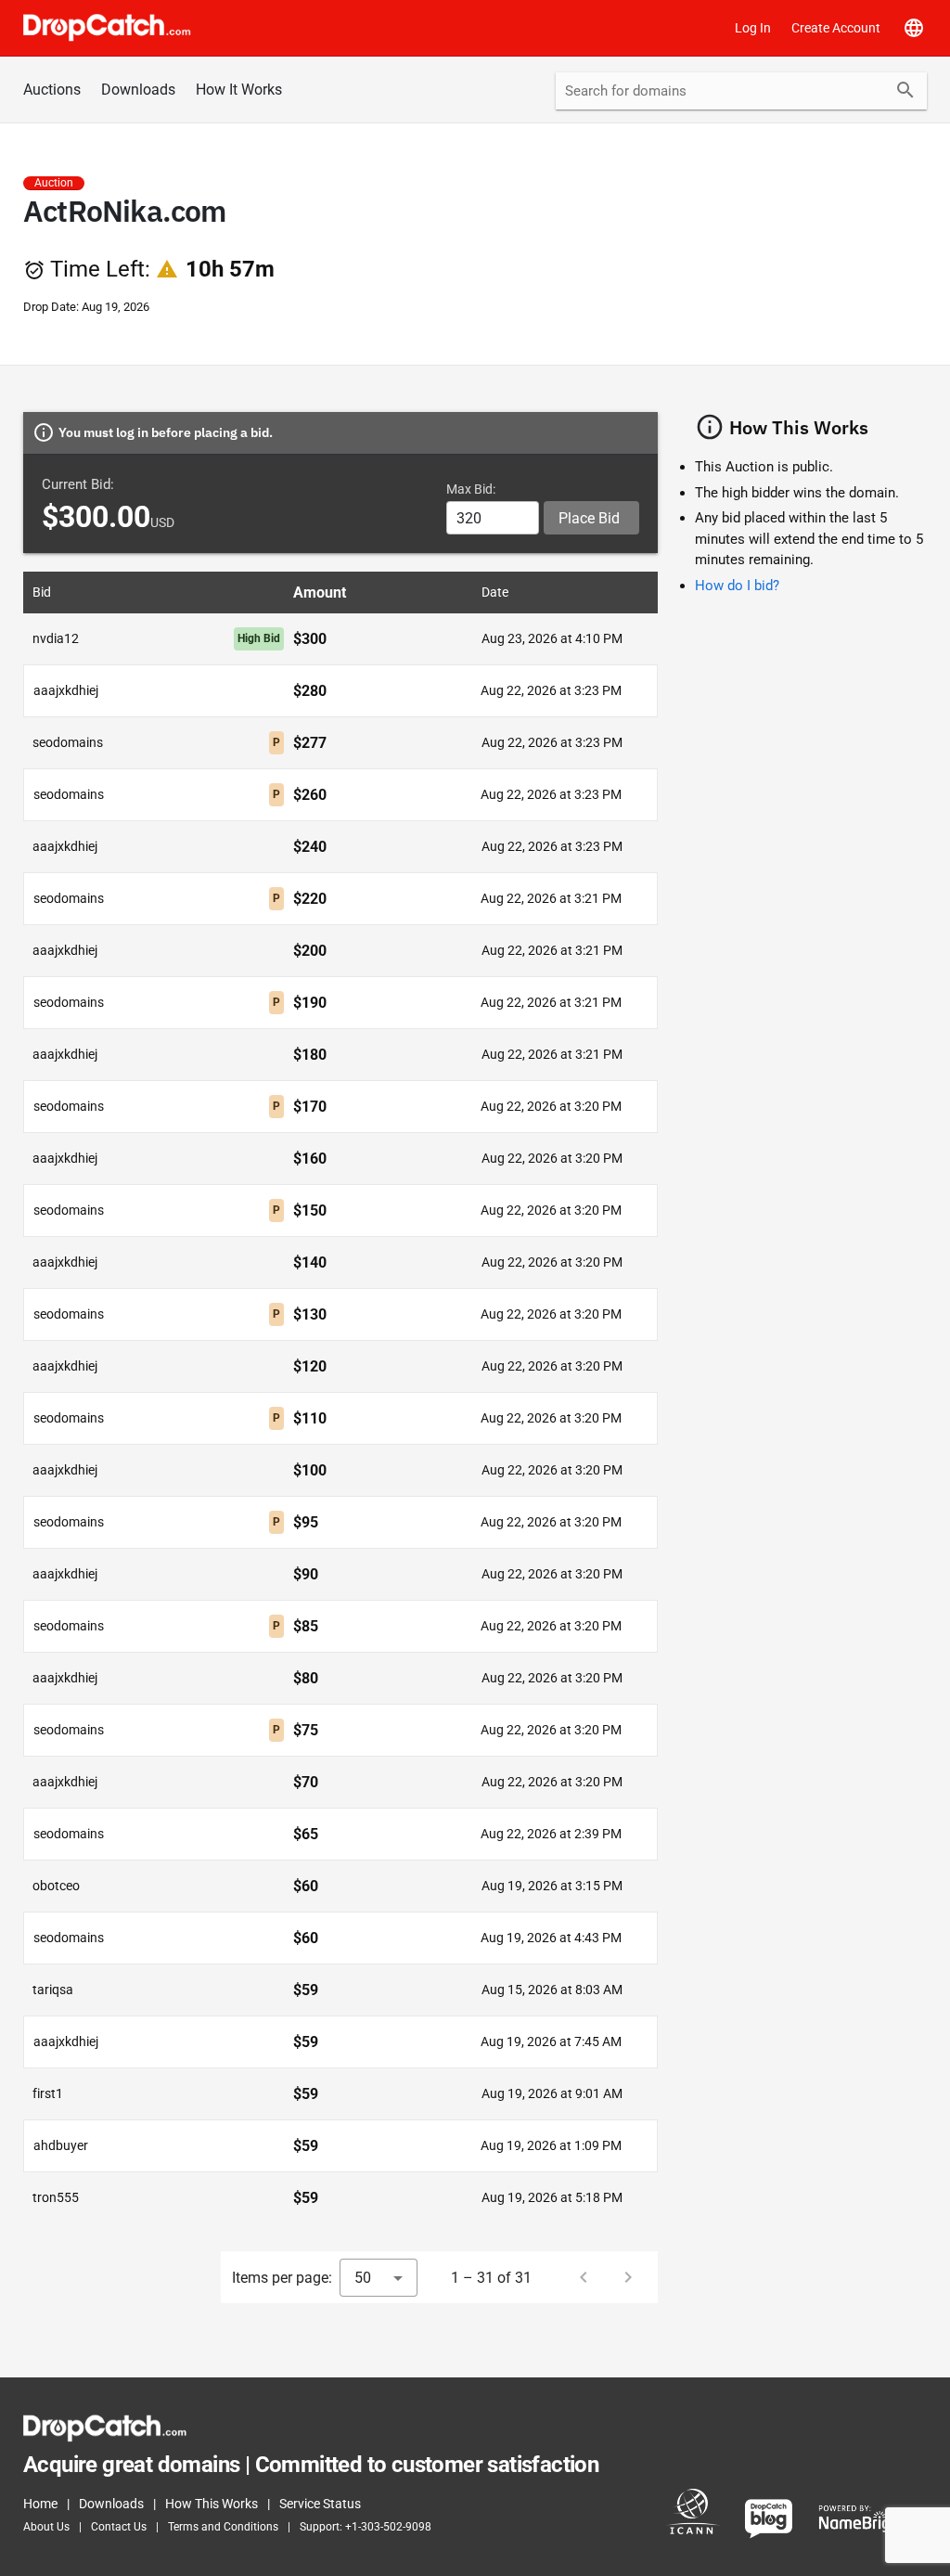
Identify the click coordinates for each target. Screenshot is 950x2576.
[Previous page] (584, 2277)
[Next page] (628, 2277)
